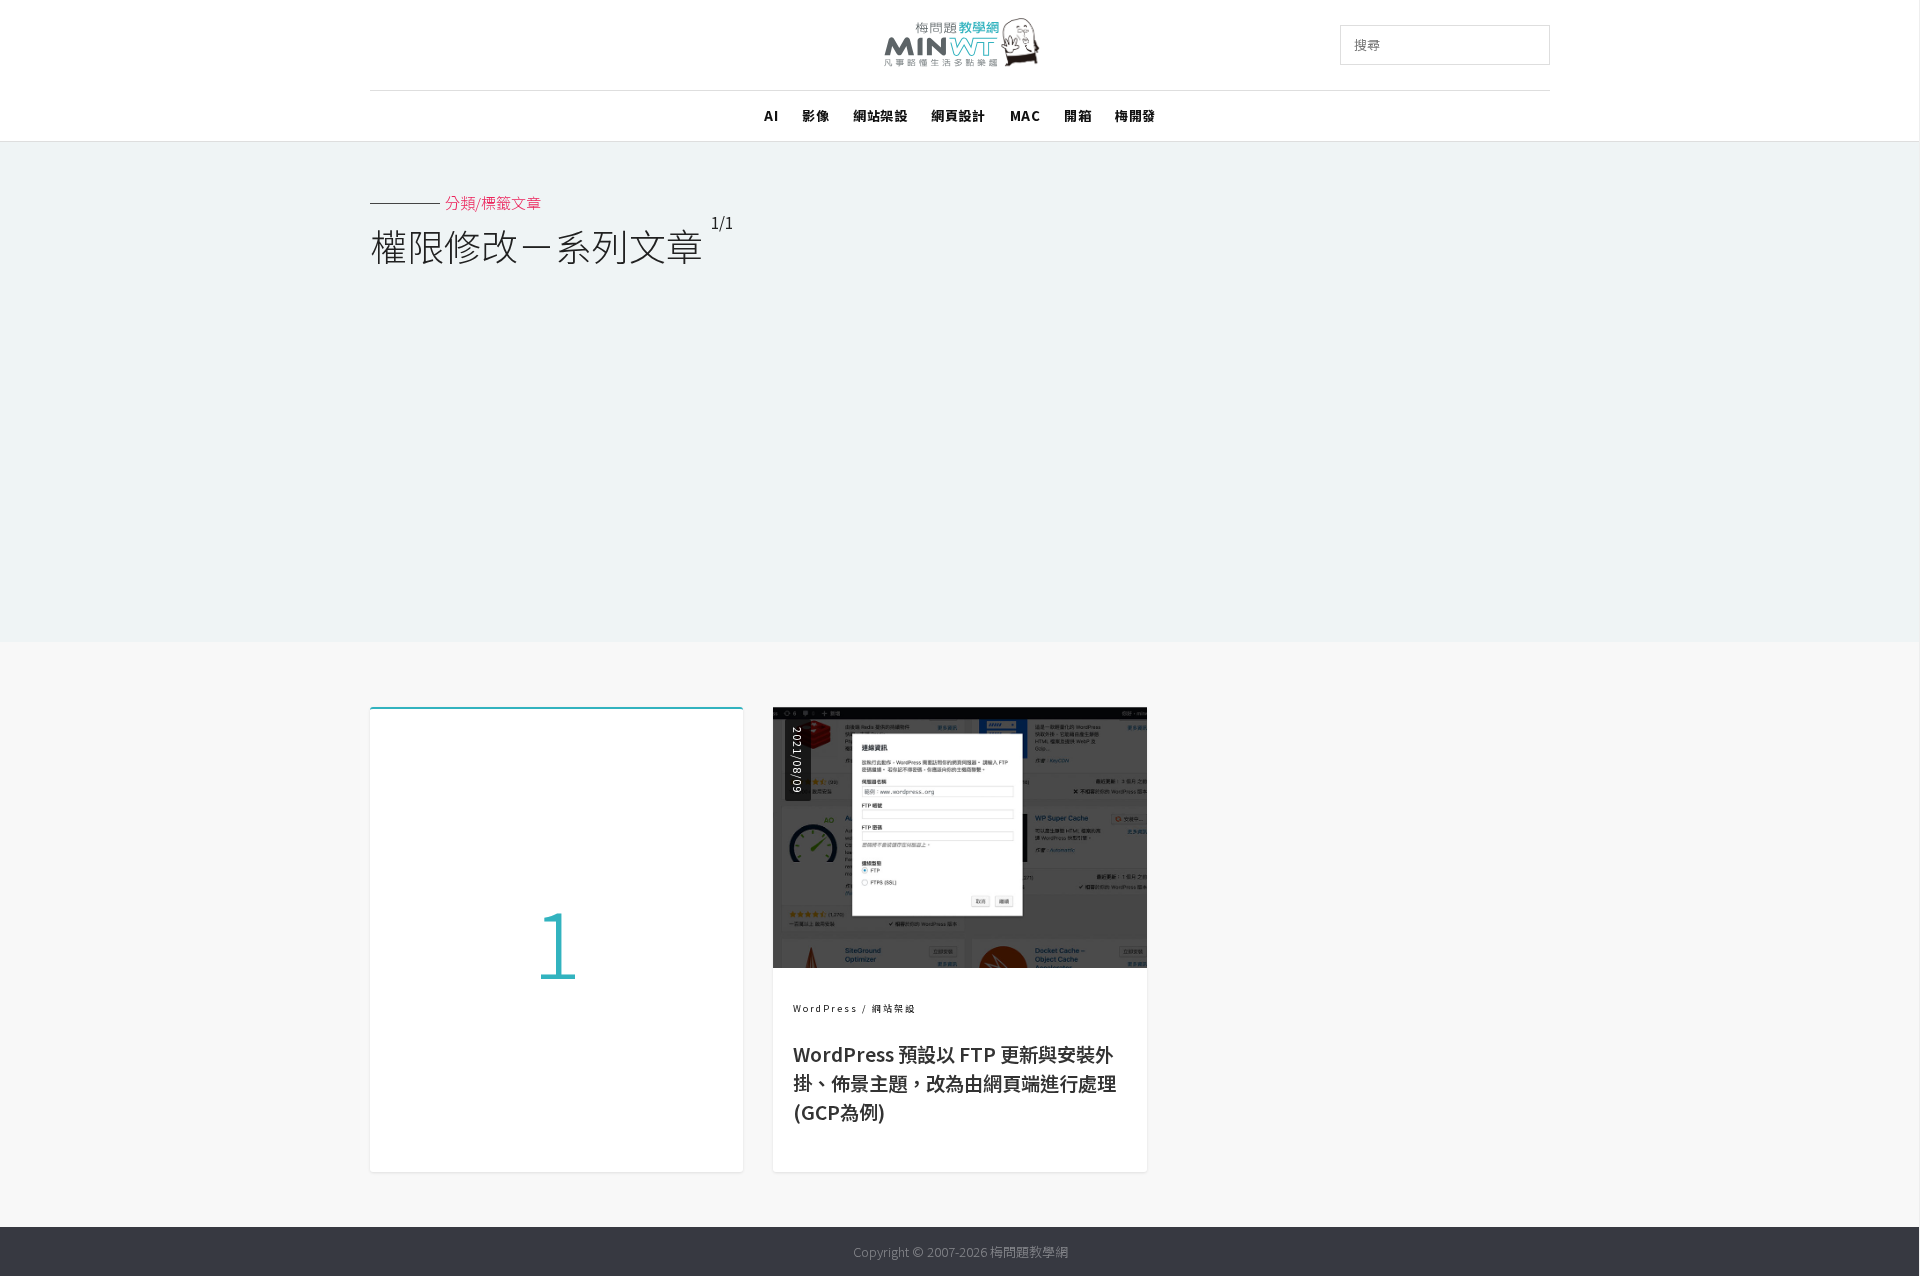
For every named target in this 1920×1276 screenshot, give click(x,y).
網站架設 (880, 115)
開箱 (1077, 115)
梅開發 (1135, 115)
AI (771, 115)
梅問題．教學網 (960, 45)
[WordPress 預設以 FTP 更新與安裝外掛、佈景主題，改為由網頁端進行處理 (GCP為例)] (959, 961)
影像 (815, 115)
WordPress (825, 1008)
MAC (1025, 115)
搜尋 (1367, 44)
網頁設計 (958, 115)
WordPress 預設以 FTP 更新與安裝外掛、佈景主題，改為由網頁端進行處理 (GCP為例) (954, 1083)
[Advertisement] (960, 442)
